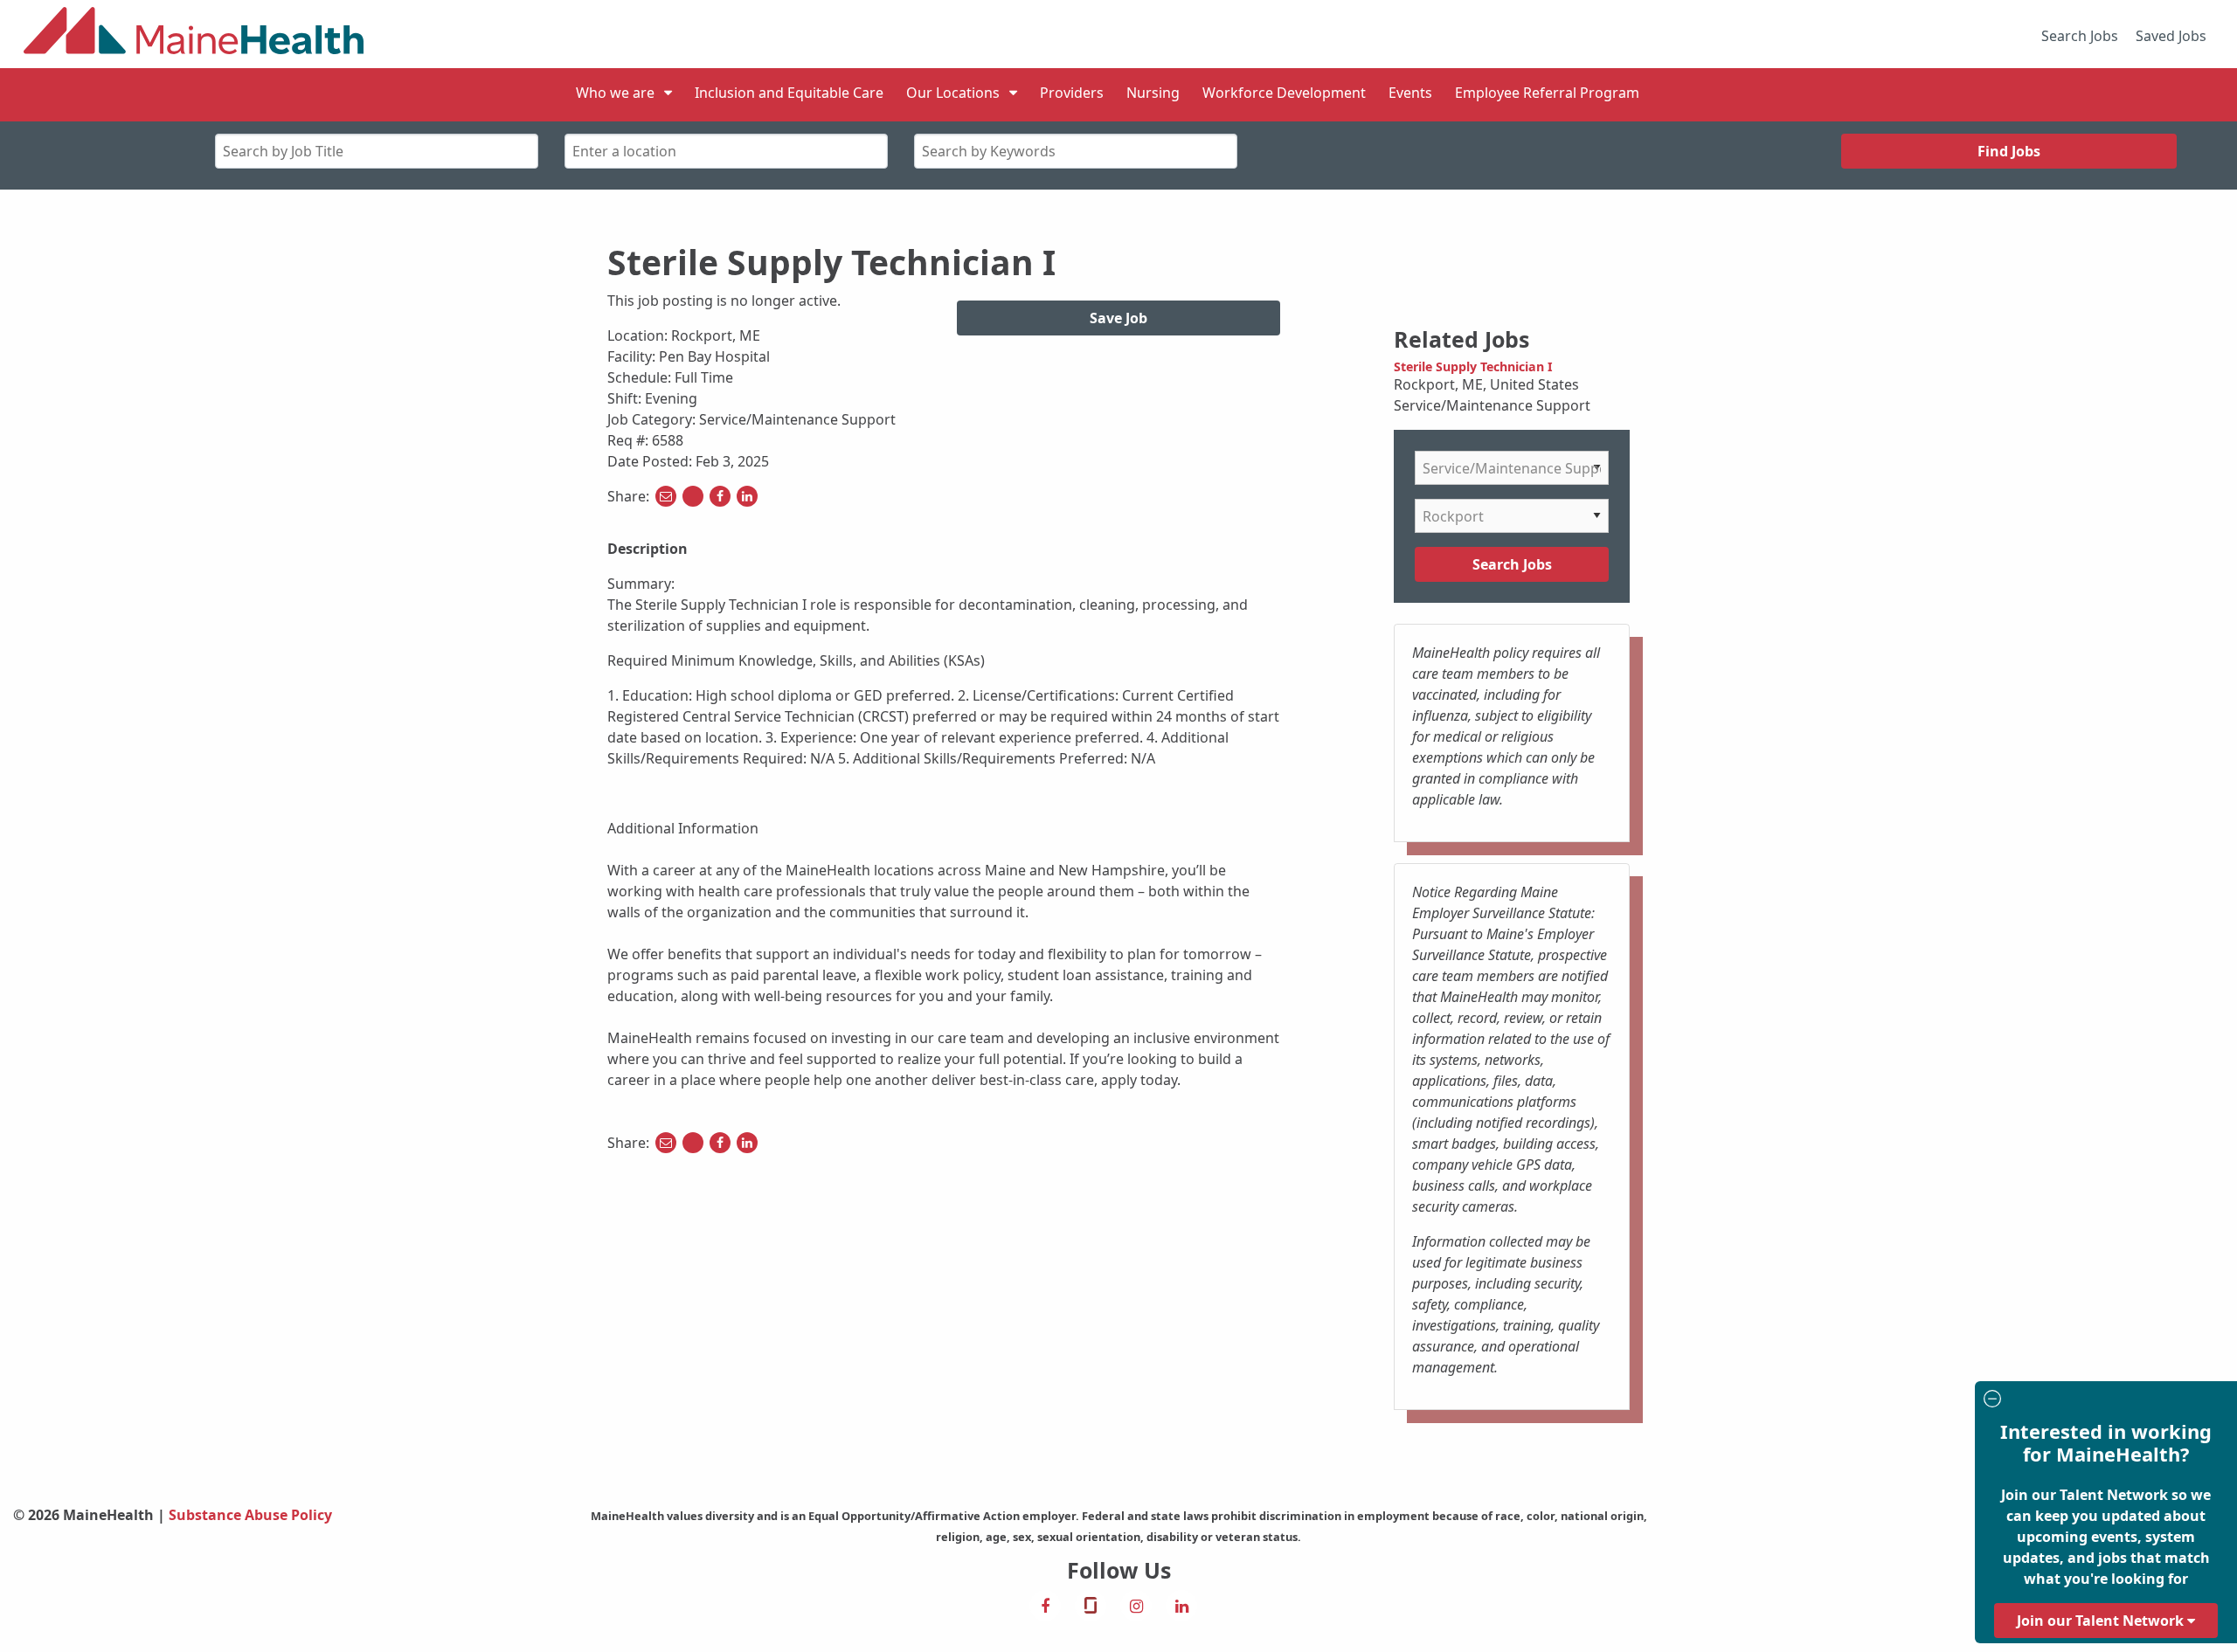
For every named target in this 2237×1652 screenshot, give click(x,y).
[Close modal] (2103, 1401)
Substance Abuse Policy (250, 1515)
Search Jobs (2080, 36)
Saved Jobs (2171, 36)
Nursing (1153, 93)
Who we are (615, 93)
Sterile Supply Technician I (1473, 366)
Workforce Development (1284, 93)
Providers (1072, 93)
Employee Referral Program (1547, 93)
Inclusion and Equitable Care (789, 93)
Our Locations (953, 93)
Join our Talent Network (2102, 1621)
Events (1410, 93)
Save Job (1118, 318)
